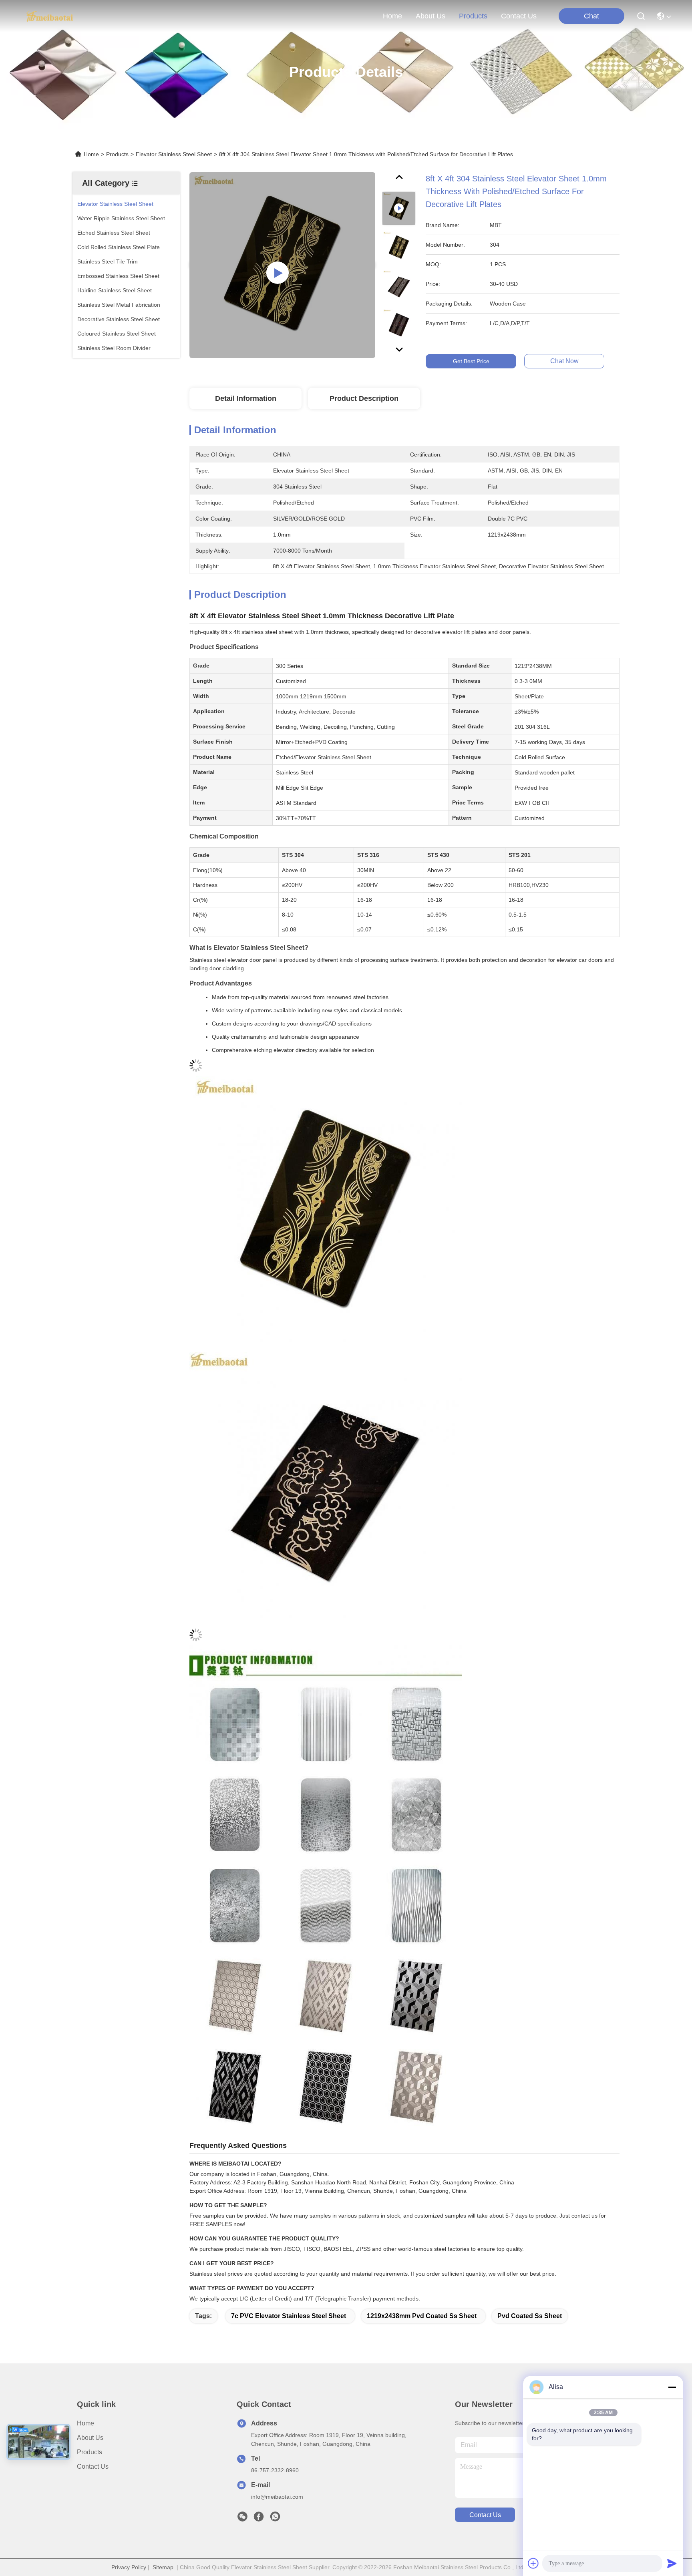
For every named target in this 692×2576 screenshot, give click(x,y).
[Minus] (672, 2387)
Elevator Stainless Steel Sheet (174, 154)
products (473, 16)
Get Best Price (471, 361)
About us (90, 2438)
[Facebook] (259, 2519)
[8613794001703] (275, 2519)
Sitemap (163, 2567)
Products (117, 154)
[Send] (672, 2563)
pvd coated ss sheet (530, 2316)
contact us (519, 16)
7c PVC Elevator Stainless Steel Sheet (289, 2316)
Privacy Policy (129, 2567)
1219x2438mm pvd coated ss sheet (422, 2316)
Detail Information (246, 398)
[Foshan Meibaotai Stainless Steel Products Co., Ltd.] (50, 16)
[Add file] (533, 2563)
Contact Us (93, 2466)
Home (392, 16)
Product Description (364, 398)
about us (430, 16)
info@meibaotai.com (277, 2497)
